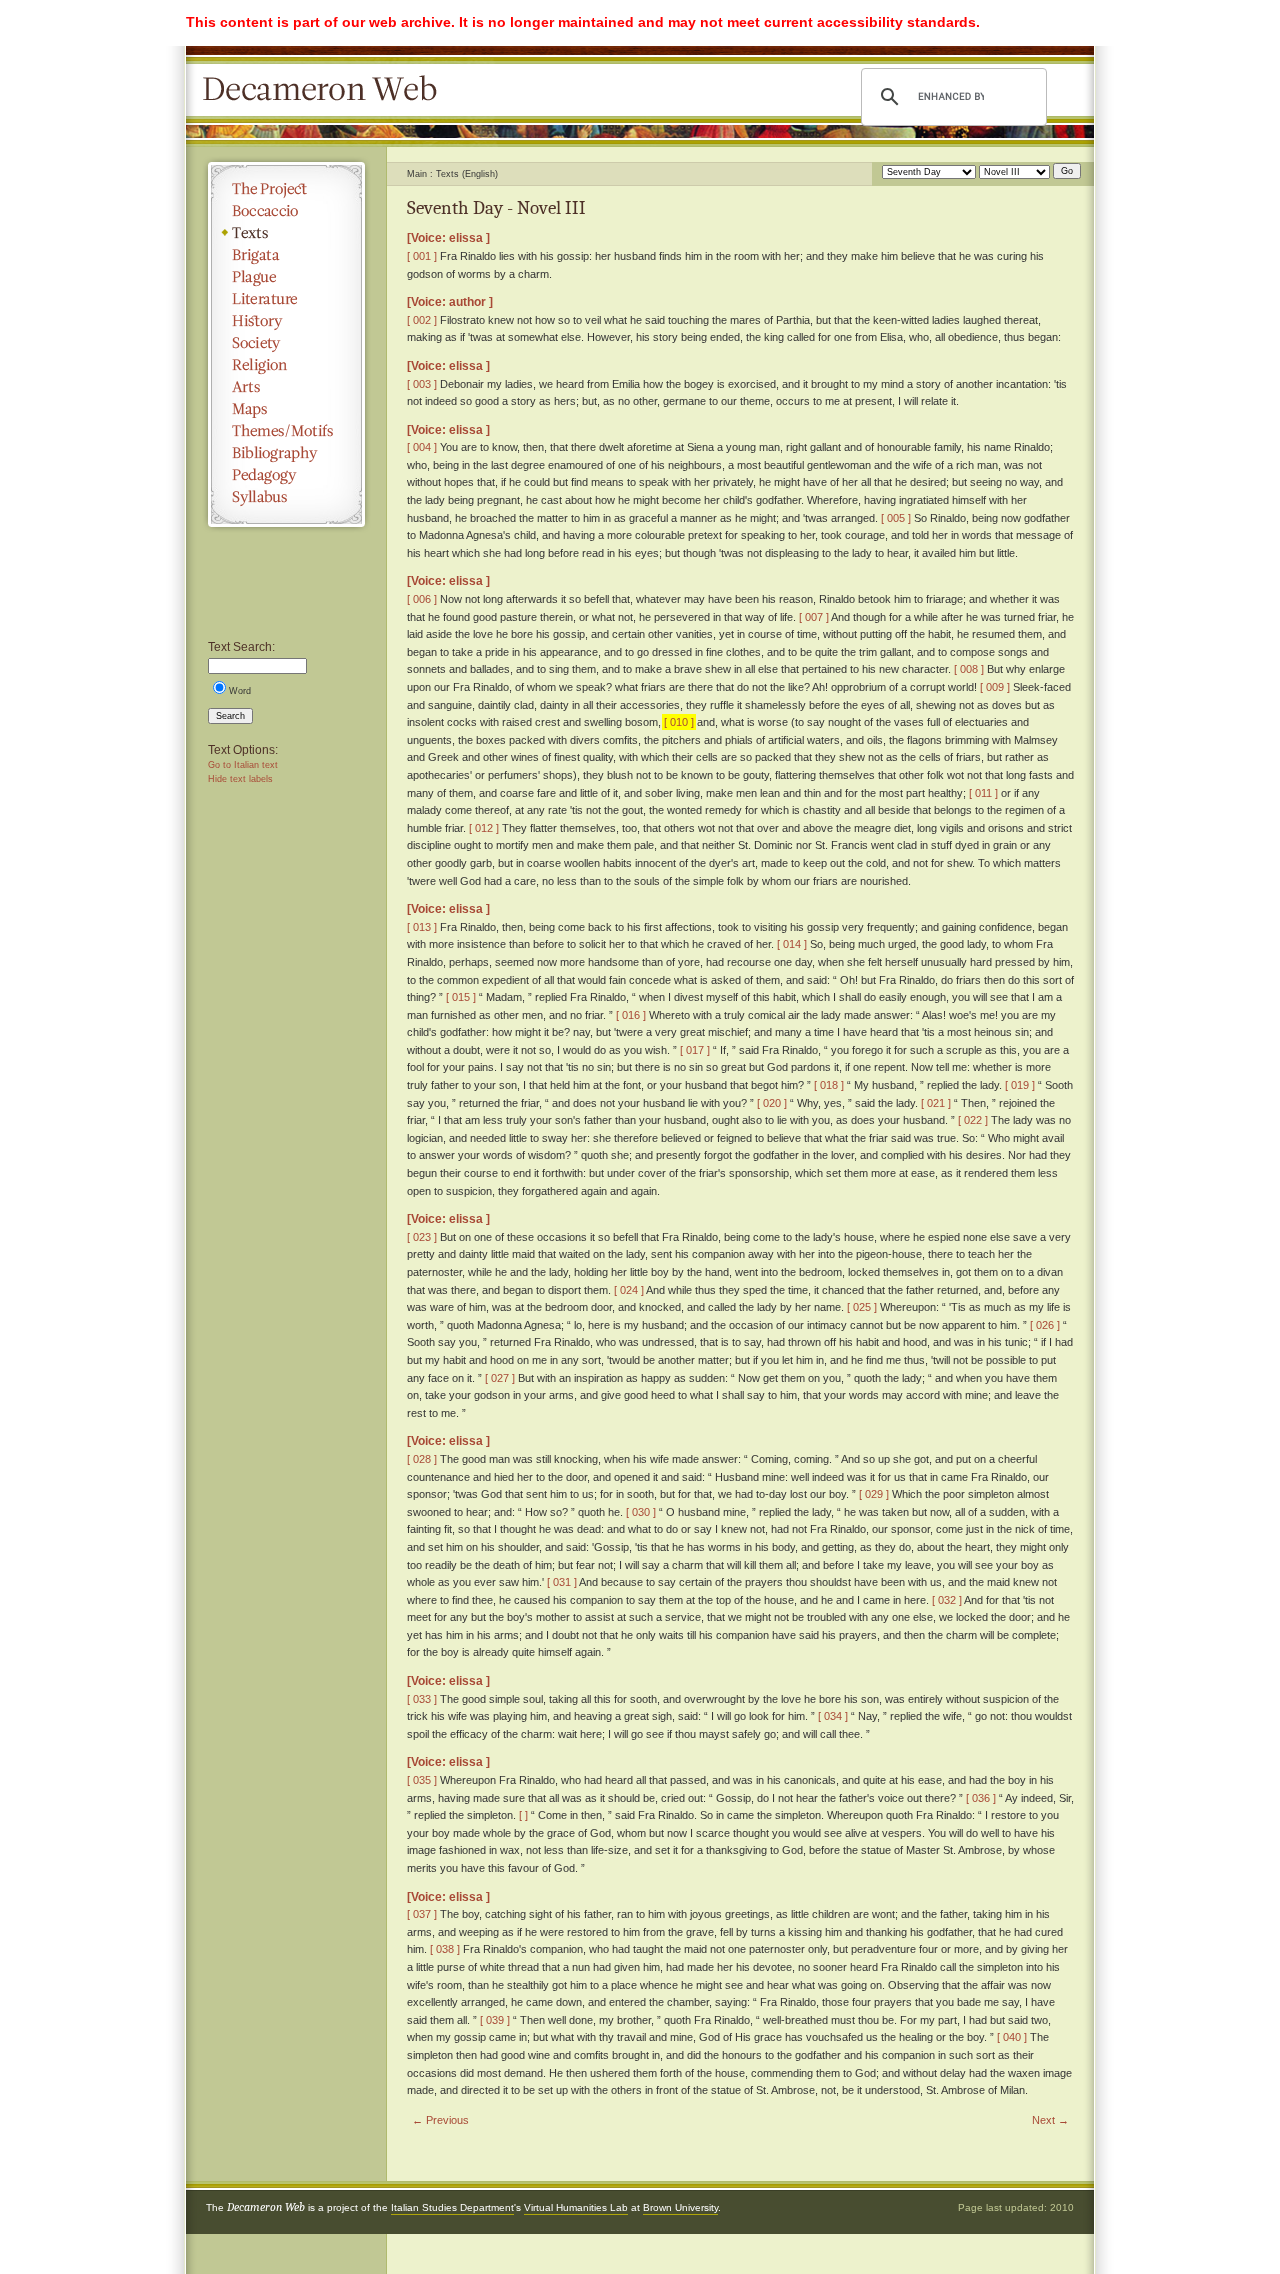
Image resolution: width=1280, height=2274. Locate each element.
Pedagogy (286, 475)
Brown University (680, 2207)
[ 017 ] (695, 1050)
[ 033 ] (422, 1699)
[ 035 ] (422, 1780)
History (286, 321)
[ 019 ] (1020, 1085)
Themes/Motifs (286, 431)
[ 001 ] (422, 256)
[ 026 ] (1045, 1325)
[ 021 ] (936, 1103)
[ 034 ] (833, 1716)
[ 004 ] (422, 447)
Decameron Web (326, 90)
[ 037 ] (422, 1914)
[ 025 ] (862, 1307)
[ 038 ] (445, 1949)
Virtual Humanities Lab (576, 2207)
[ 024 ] (629, 1290)
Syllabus (286, 497)
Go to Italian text (243, 765)
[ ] (523, 1815)
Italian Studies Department (452, 2207)
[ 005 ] (896, 518)
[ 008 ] (969, 669)
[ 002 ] (422, 320)
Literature (286, 299)
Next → (1050, 2120)
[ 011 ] (983, 793)
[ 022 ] (973, 1120)
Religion (286, 365)
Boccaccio (286, 211)
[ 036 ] (981, 1798)
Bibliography (286, 453)
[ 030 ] (641, 1512)
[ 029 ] (874, 1494)
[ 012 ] (484, 828)
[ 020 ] (772, 1103)
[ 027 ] (500, 1378)
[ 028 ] (422, 1459)
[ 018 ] (829, 1085)
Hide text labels (240, 779)
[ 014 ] (792, 944)
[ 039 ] (495, 2020)
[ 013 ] (422, 927)
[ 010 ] (679, 722)
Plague (286, 277)
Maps (286, 409)
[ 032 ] (947, 1600)
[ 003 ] (422, 384)
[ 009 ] (995, 687)
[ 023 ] (422, 1237)
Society (286, 343)
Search (230, 716)
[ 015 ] (461, 997)
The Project (286, 189)
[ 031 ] (562, 1582)
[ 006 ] (422, 599)
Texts (286, 233)
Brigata (286, 255)
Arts (286, 387)
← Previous (440, 2120)
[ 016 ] (631, 1015)
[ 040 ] (1012, 2037)
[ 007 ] (814, 617)
